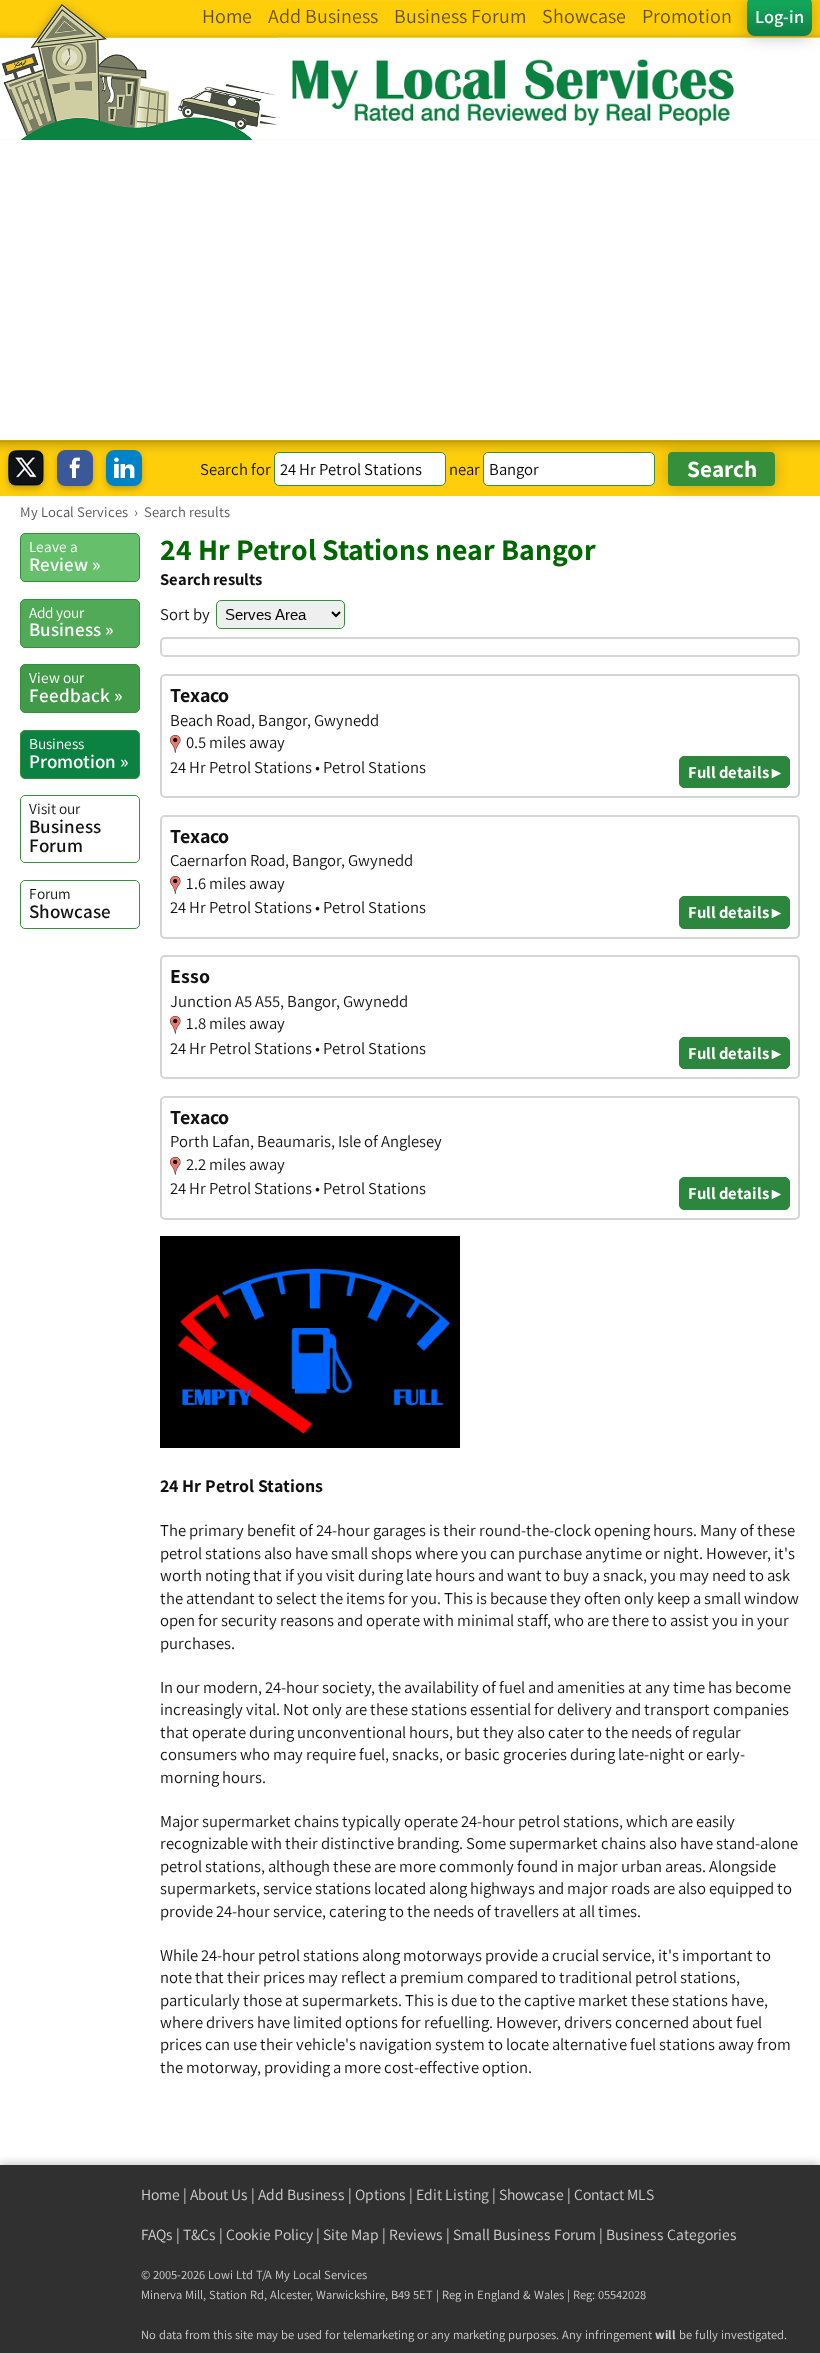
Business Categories (671, 2234)
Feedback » (75, 687)
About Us (219, 2194)
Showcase (70, 903)
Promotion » (78, 753)
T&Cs (199, 2234)
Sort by (185, 614)
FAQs (157, 2234)
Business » (71, 622)
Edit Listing (452, 2194)
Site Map (351, 2234)
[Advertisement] (410, 290)
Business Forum (65, 827)
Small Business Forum (524, 2234)
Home (160, 2194)
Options (380, 2194)
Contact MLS (614, 2194)
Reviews (416, 2234)
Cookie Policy (269, 2234)
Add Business (301, 2194)
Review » (64, 556)
